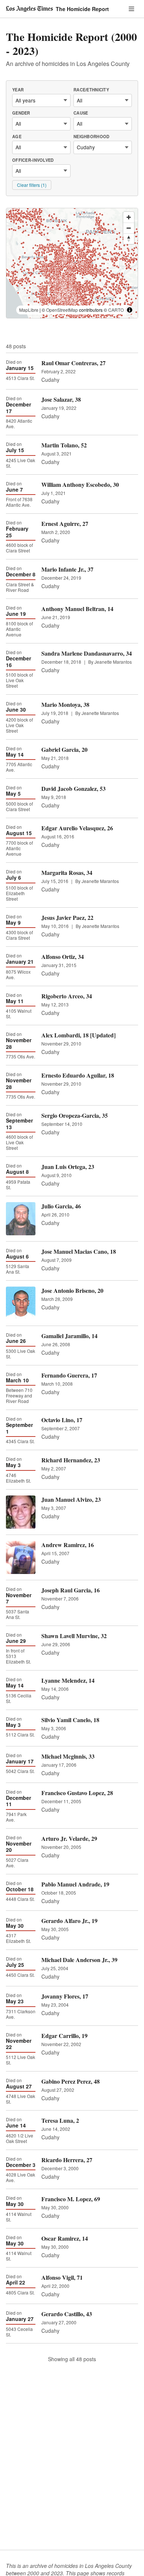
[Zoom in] (129, 217)
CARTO (116, 310)
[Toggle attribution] (130, 310)
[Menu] (131, 9)
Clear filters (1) (32, 185)
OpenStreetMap (62, 310)
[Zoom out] (129, 228)
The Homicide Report (82, 9)
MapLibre (29, 310)
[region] (72, 263)
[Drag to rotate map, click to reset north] (129, 239)
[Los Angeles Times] (29, 9)
